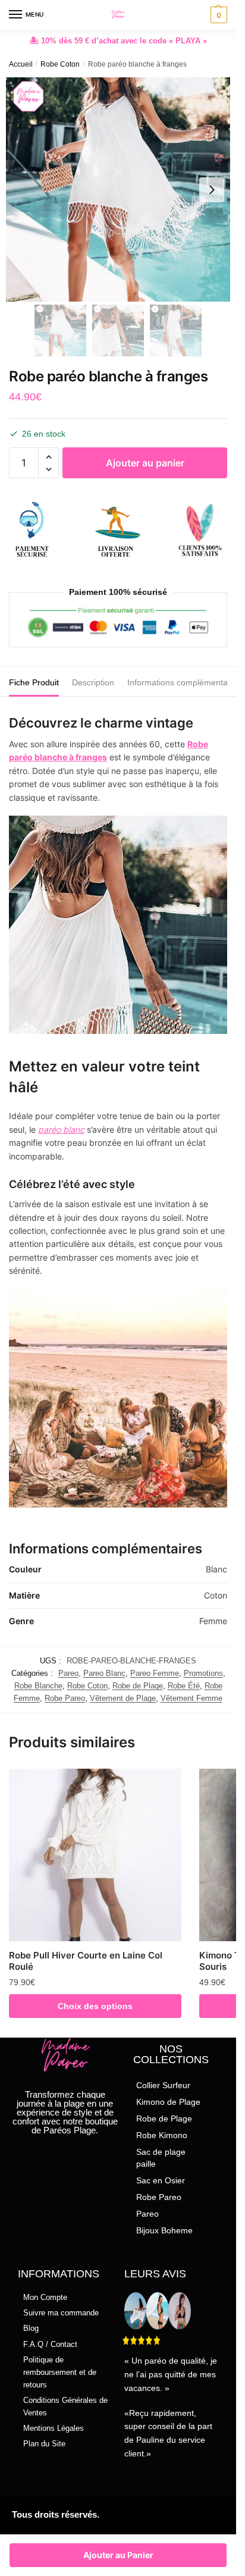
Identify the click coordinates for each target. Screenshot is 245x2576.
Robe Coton (60, 64)
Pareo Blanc (104, 1673)
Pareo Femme (155, 1673)
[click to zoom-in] (118, 189)
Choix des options (95, 2006)
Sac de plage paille (161, 2158)
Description (93, 682)
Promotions (203, 1673)
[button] (48, 457)
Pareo (68, 1673)
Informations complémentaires (184, 682)
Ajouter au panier (145, 463)
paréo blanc (61, 1129)
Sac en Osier (161, 2180)
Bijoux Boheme (164, 2230)
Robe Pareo (65, 1698)
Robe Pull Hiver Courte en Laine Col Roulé (86, 1961)
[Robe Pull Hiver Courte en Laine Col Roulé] (95, 1855)
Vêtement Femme (191, 1698)
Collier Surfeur (163, 2085)
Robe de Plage (138, 1686)
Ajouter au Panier (118, 2555)
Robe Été (184, 1686)
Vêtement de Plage (123, 1698)
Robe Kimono (162, 2135)
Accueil (21, 64)
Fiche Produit (34, 682)
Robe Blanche (38, 1686)
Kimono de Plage (168, 2102)
